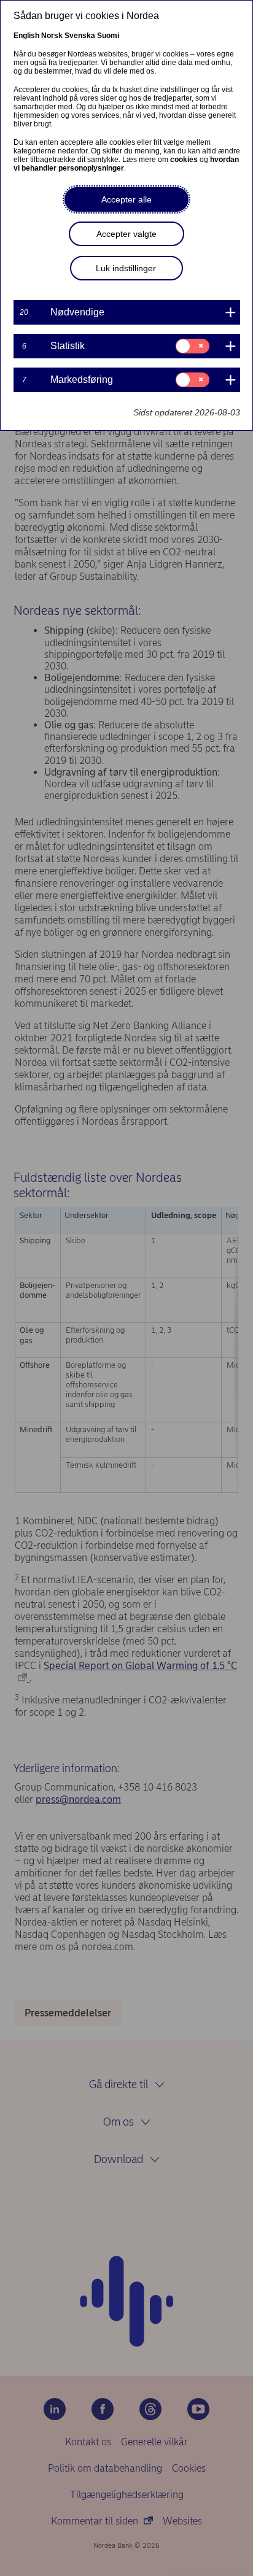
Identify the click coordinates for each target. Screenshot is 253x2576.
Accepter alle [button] (126, 199)
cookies (184, 160)
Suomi (108, 36)
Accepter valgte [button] (126, 234)
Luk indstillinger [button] (126, 268)
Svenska (80, 36)
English (26, 36)
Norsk (52, 36)
